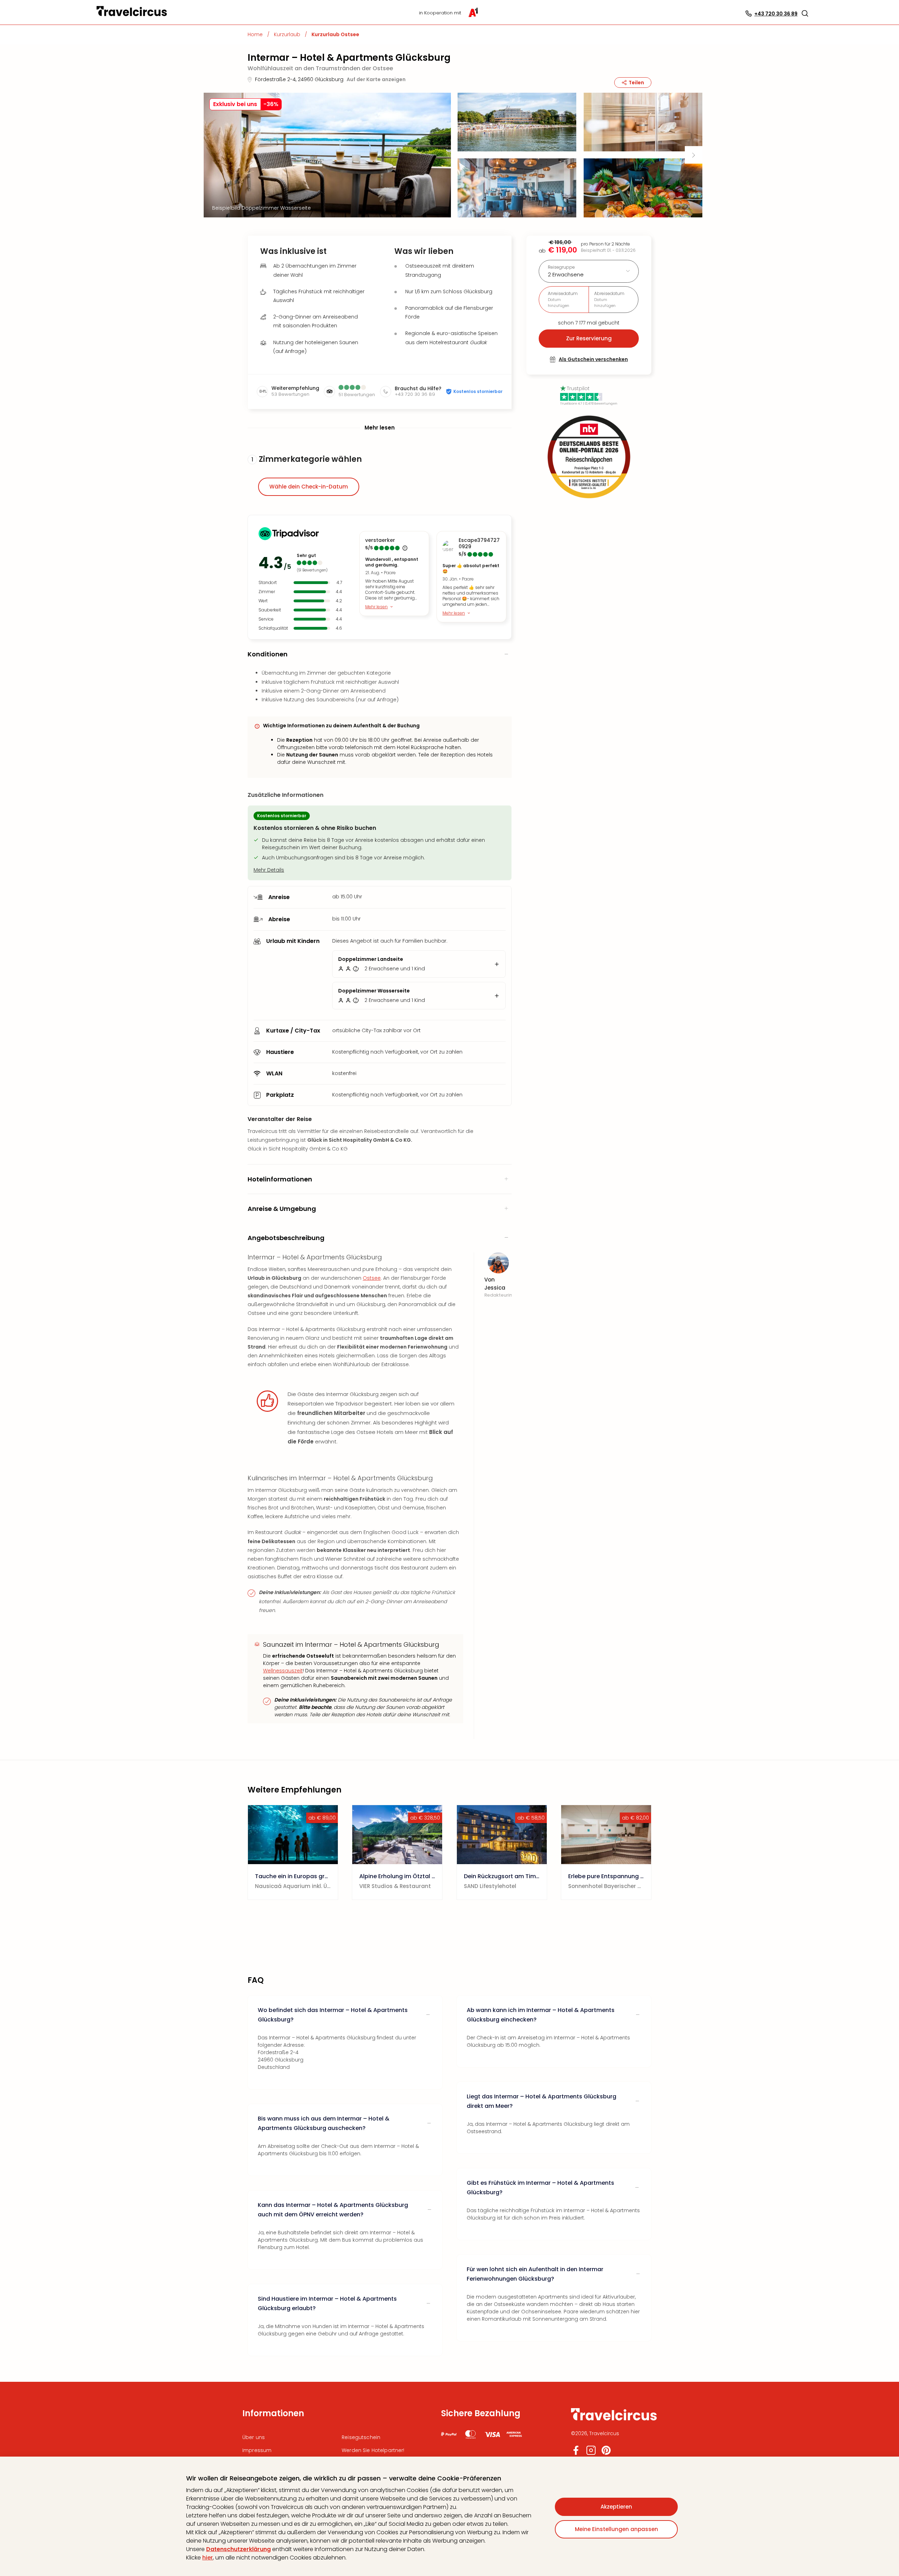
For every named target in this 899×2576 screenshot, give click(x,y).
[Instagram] (591, 2453)
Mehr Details (269, 870)
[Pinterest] (606, 2453)
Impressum (257, 2450)
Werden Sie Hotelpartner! (373, 2450)
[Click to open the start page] (614, 2419)
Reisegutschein (361, 2437)
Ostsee (372, 1278)
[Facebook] (576, 2453)
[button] (805, 13)
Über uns (254, 2437)
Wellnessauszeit (283, 1671)
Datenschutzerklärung (238, 2549)
